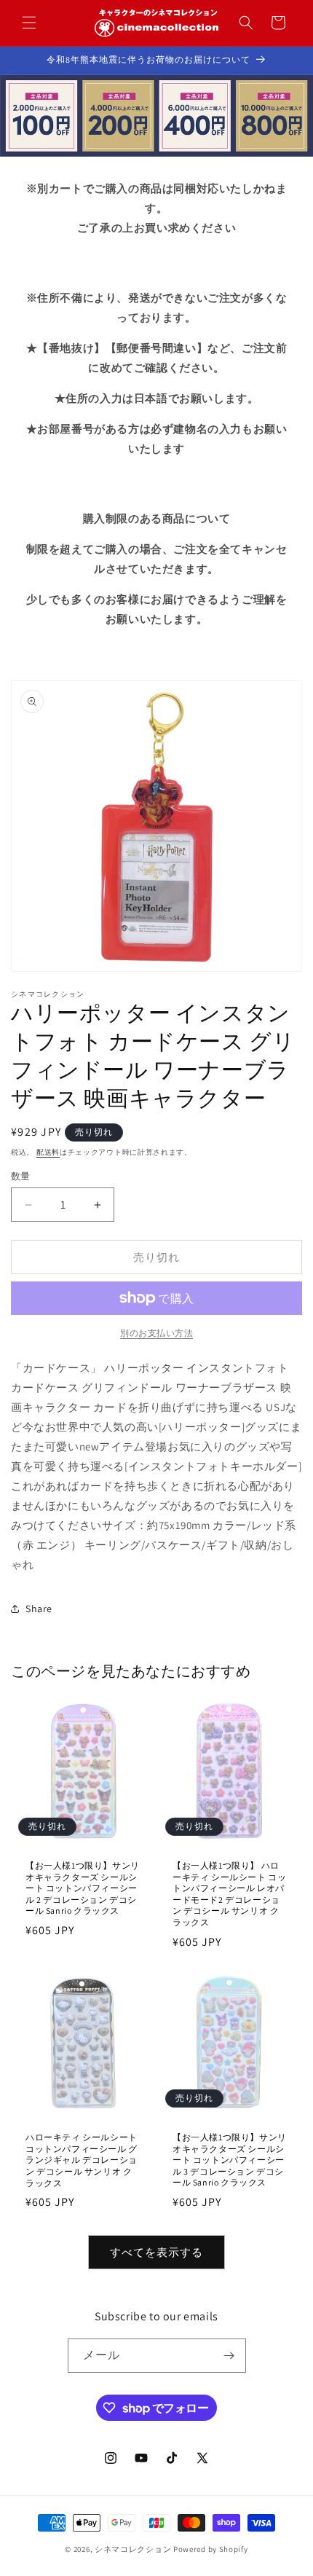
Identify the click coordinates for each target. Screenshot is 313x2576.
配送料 (48, 1152)
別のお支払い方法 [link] (156, 1333)
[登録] (229, 2356)
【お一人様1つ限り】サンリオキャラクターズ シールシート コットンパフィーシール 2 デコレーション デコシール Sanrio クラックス (83, 1888)
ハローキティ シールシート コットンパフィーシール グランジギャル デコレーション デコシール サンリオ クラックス (82, 2160)
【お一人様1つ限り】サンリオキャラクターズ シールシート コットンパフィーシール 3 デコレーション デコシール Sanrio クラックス (230, 2160)
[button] (29, 23)
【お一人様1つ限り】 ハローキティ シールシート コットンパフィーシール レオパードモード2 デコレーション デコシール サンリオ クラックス (229, 1894)
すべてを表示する (156, 2252)
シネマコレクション (133, 2549)
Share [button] (39, 1609)
